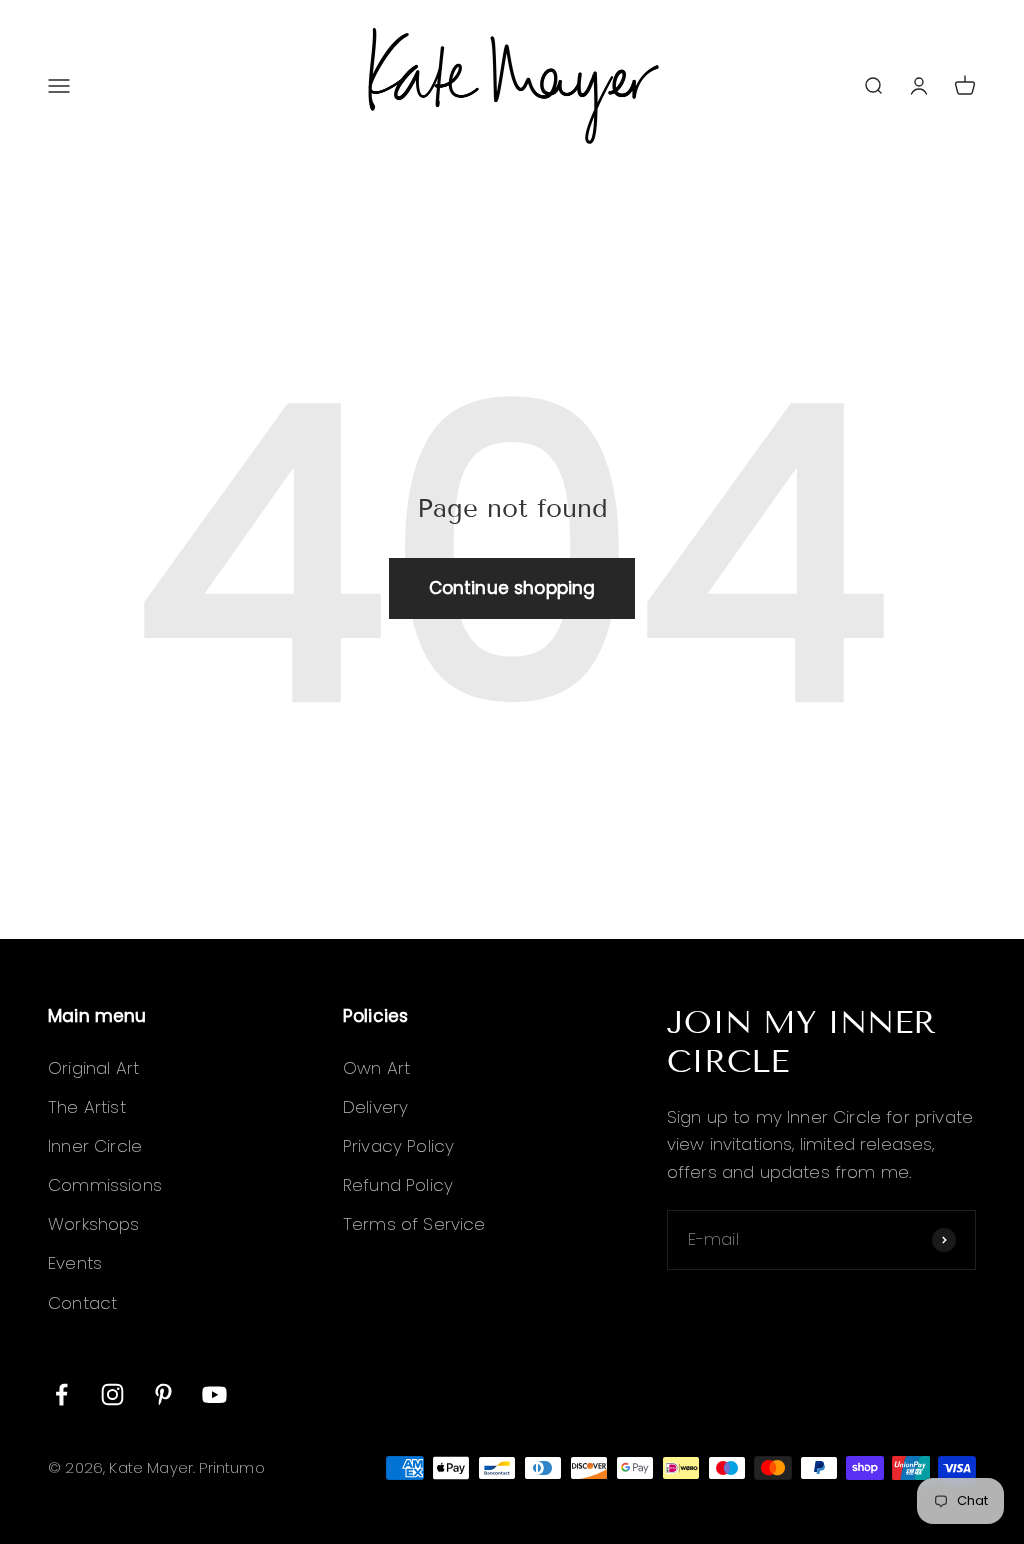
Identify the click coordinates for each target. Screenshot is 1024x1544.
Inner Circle (95, 1146)
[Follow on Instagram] (112, 1394)
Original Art (93, 1068)
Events (75, 1263)
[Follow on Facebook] (61, 1394)
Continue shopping (512, 588)
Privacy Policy (398, 1146)
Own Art (376, 1068)
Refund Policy (398, 1185)
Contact (82, 1303)
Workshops (94, 1224)
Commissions (105, 1185)
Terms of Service (414, 1224)
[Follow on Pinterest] (163, 1394)
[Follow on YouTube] (214, 1394)
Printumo (231, 1467)
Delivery (375, 1107)
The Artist (87, 1107)
